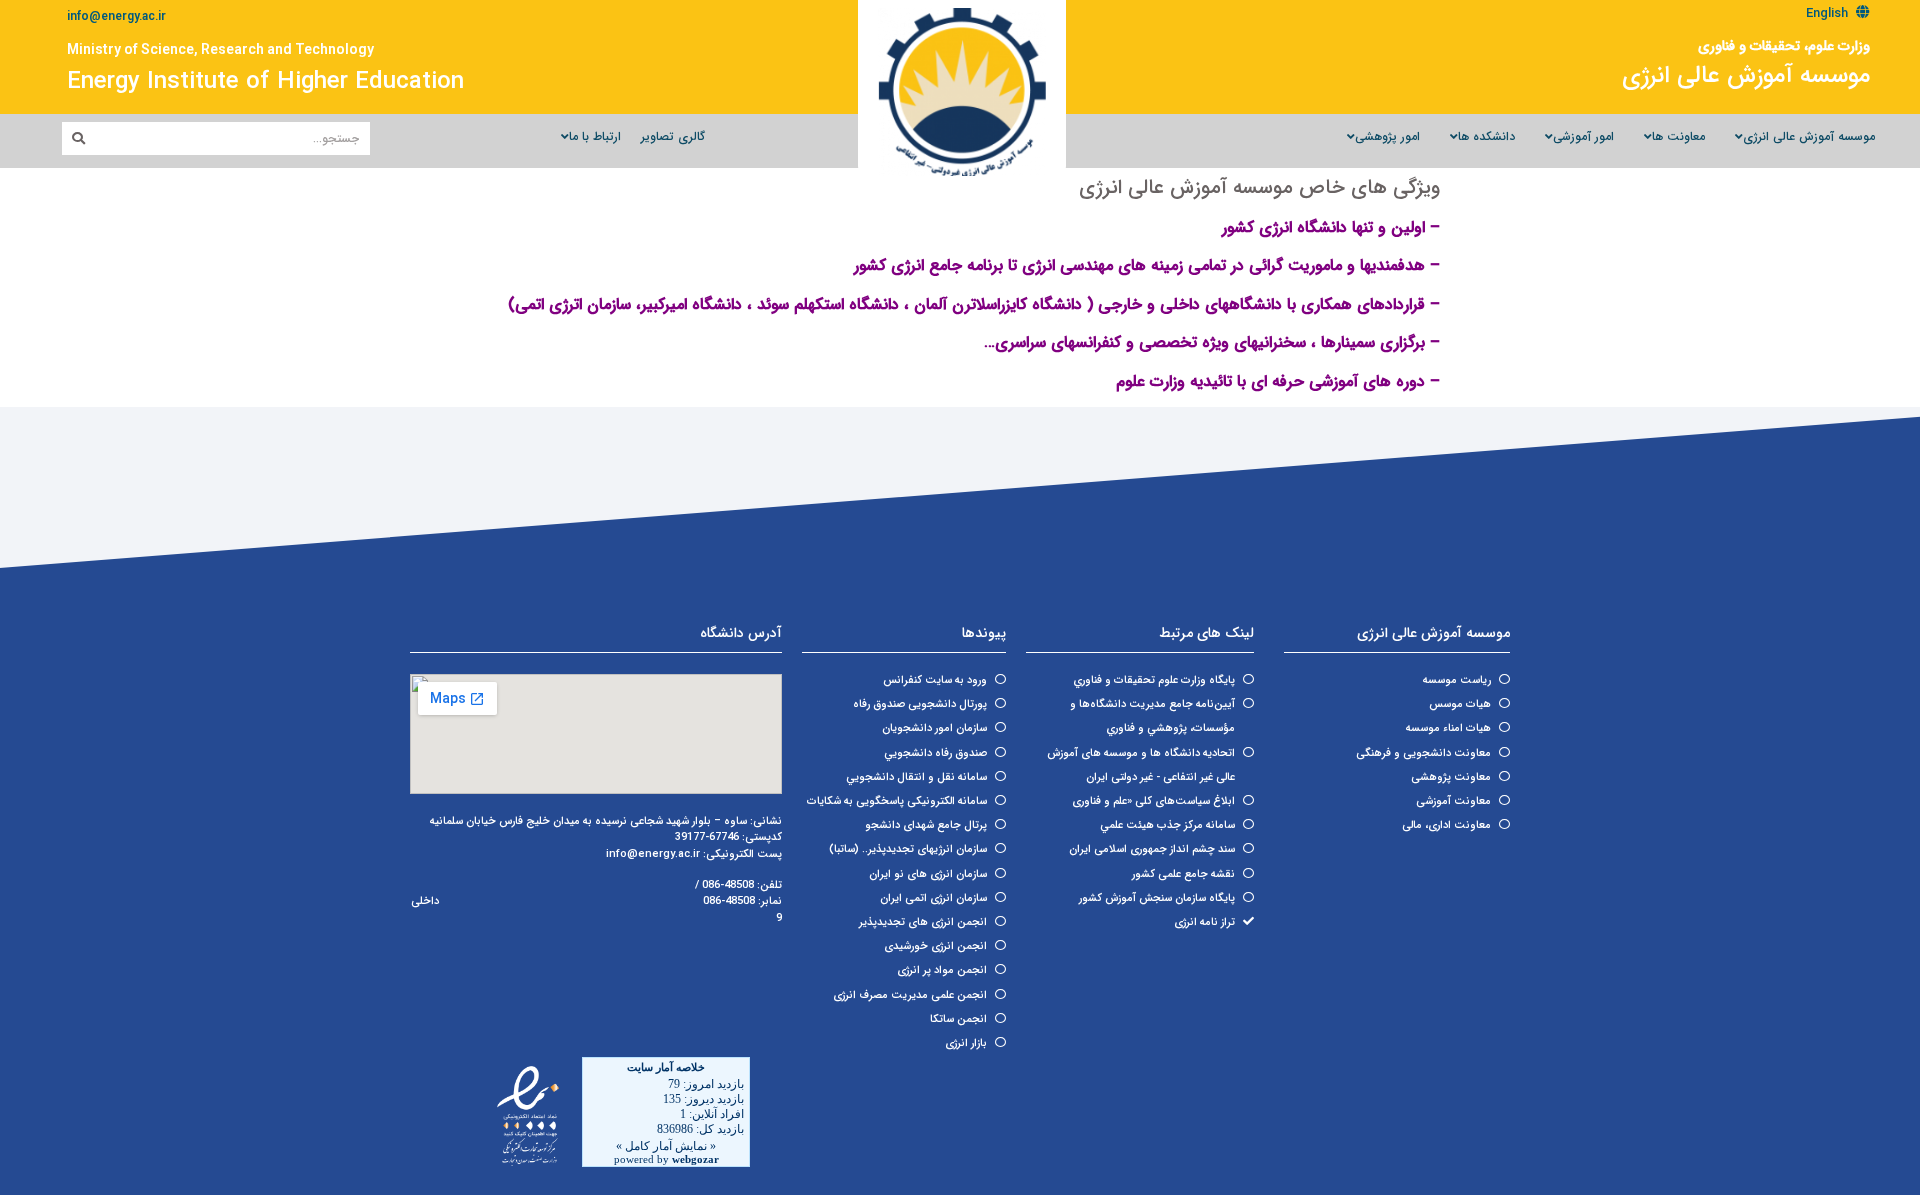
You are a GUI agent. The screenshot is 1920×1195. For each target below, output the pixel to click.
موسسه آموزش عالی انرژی (1746, 76)
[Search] (78, 138)
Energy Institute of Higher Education (265, 82)
